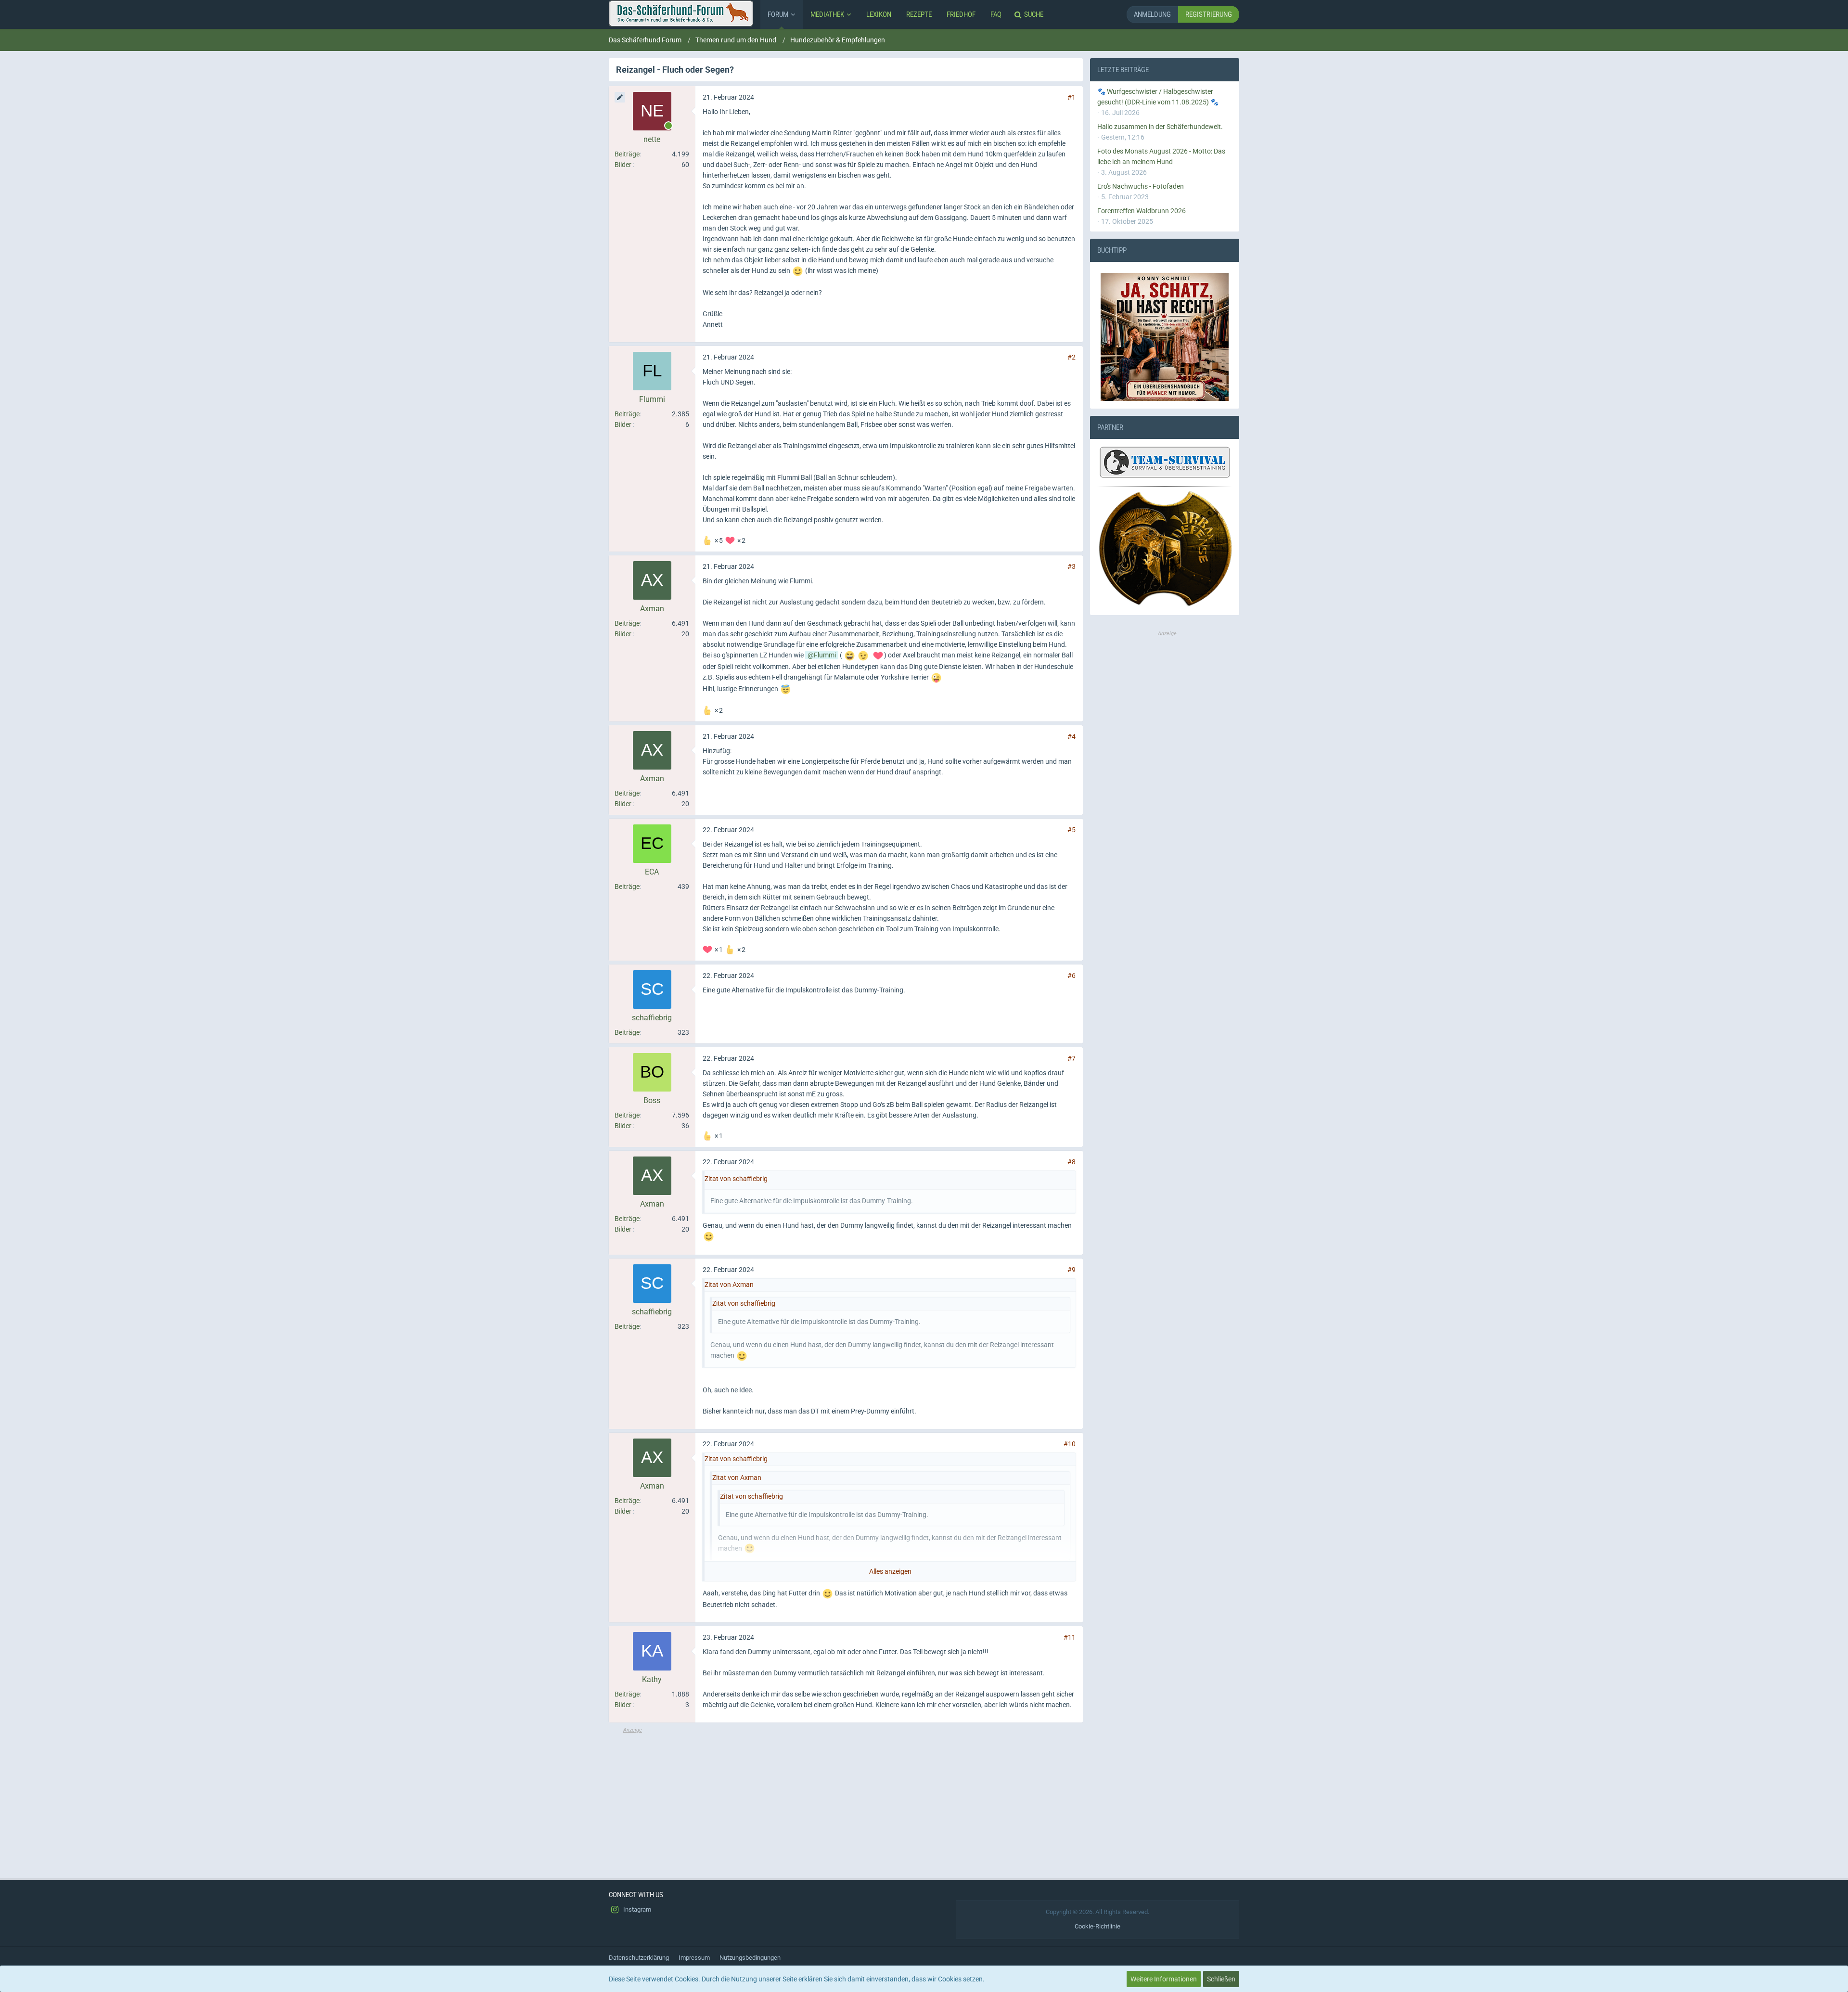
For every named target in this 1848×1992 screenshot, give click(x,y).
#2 (1072, 357)
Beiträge (627, 154)
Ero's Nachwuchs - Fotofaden (1141, 186)
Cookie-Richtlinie (1097, 1926)
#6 (1072, 976)
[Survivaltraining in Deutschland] (1164, 464)
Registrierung (1209, 14)
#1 (1072, 97)
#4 (1072, 736)
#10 (1070, 1444)
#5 (1072, 830)
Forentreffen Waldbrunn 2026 (1142, 211)
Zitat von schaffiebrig (736, 1179)
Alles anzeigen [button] (890, 1571)
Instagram (636, 1909)
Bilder (623, 165)
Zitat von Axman (729, 1285)
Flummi (825, 655)
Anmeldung (1152, 14)
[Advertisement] (846, 1801)
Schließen (1221, 1979)
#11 (1070, 1637)
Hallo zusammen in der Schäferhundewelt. (1160, 127)
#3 (1072, 566)
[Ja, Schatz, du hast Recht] (1165, 337)
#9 (1072, 1270)
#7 (1072, 1058)
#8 (1072, 1162)
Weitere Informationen (1164, 1979)
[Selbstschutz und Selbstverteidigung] (1165, 549)
